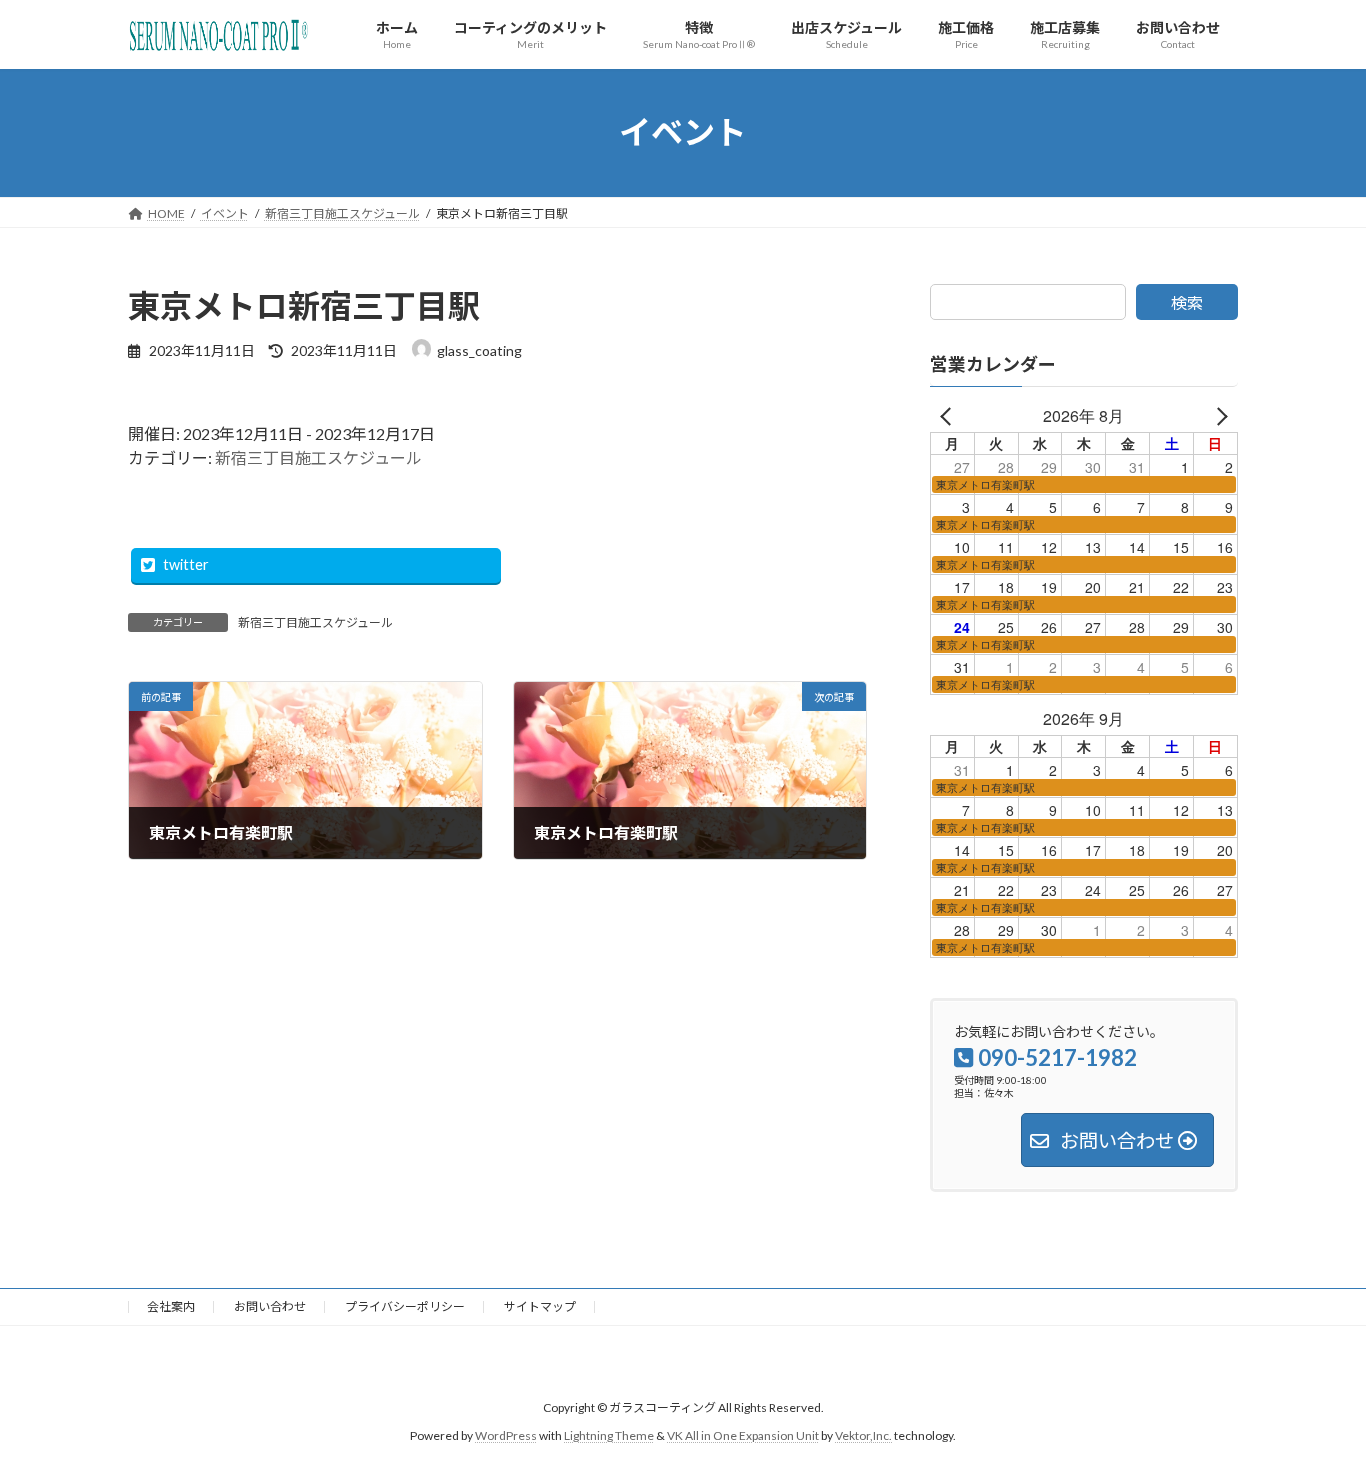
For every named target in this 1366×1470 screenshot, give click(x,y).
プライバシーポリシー (405, 1306)
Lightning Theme (609, 1436)
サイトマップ (540, 1306)
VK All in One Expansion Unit (743, 1436)
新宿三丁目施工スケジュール (318, 457)
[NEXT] (1219, 416)
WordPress (506, 1436)
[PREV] (949, 416)
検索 (1187, 302)
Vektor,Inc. (863, 1436)
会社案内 (171, 1306)
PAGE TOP (1315, 1407)
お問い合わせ (270, 1306)
